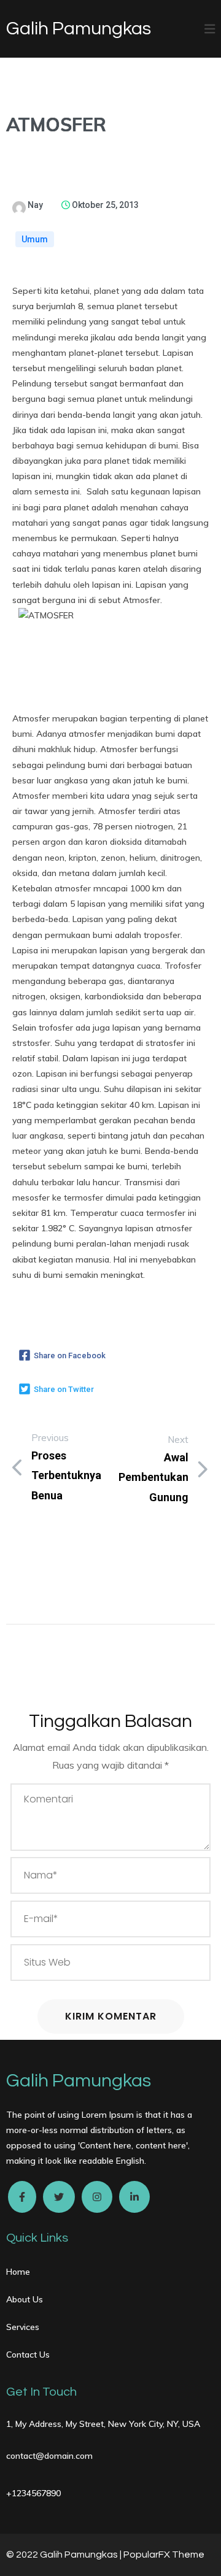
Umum (35, 239)
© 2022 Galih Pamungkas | (65, 2555)
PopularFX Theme (164, 2555)
